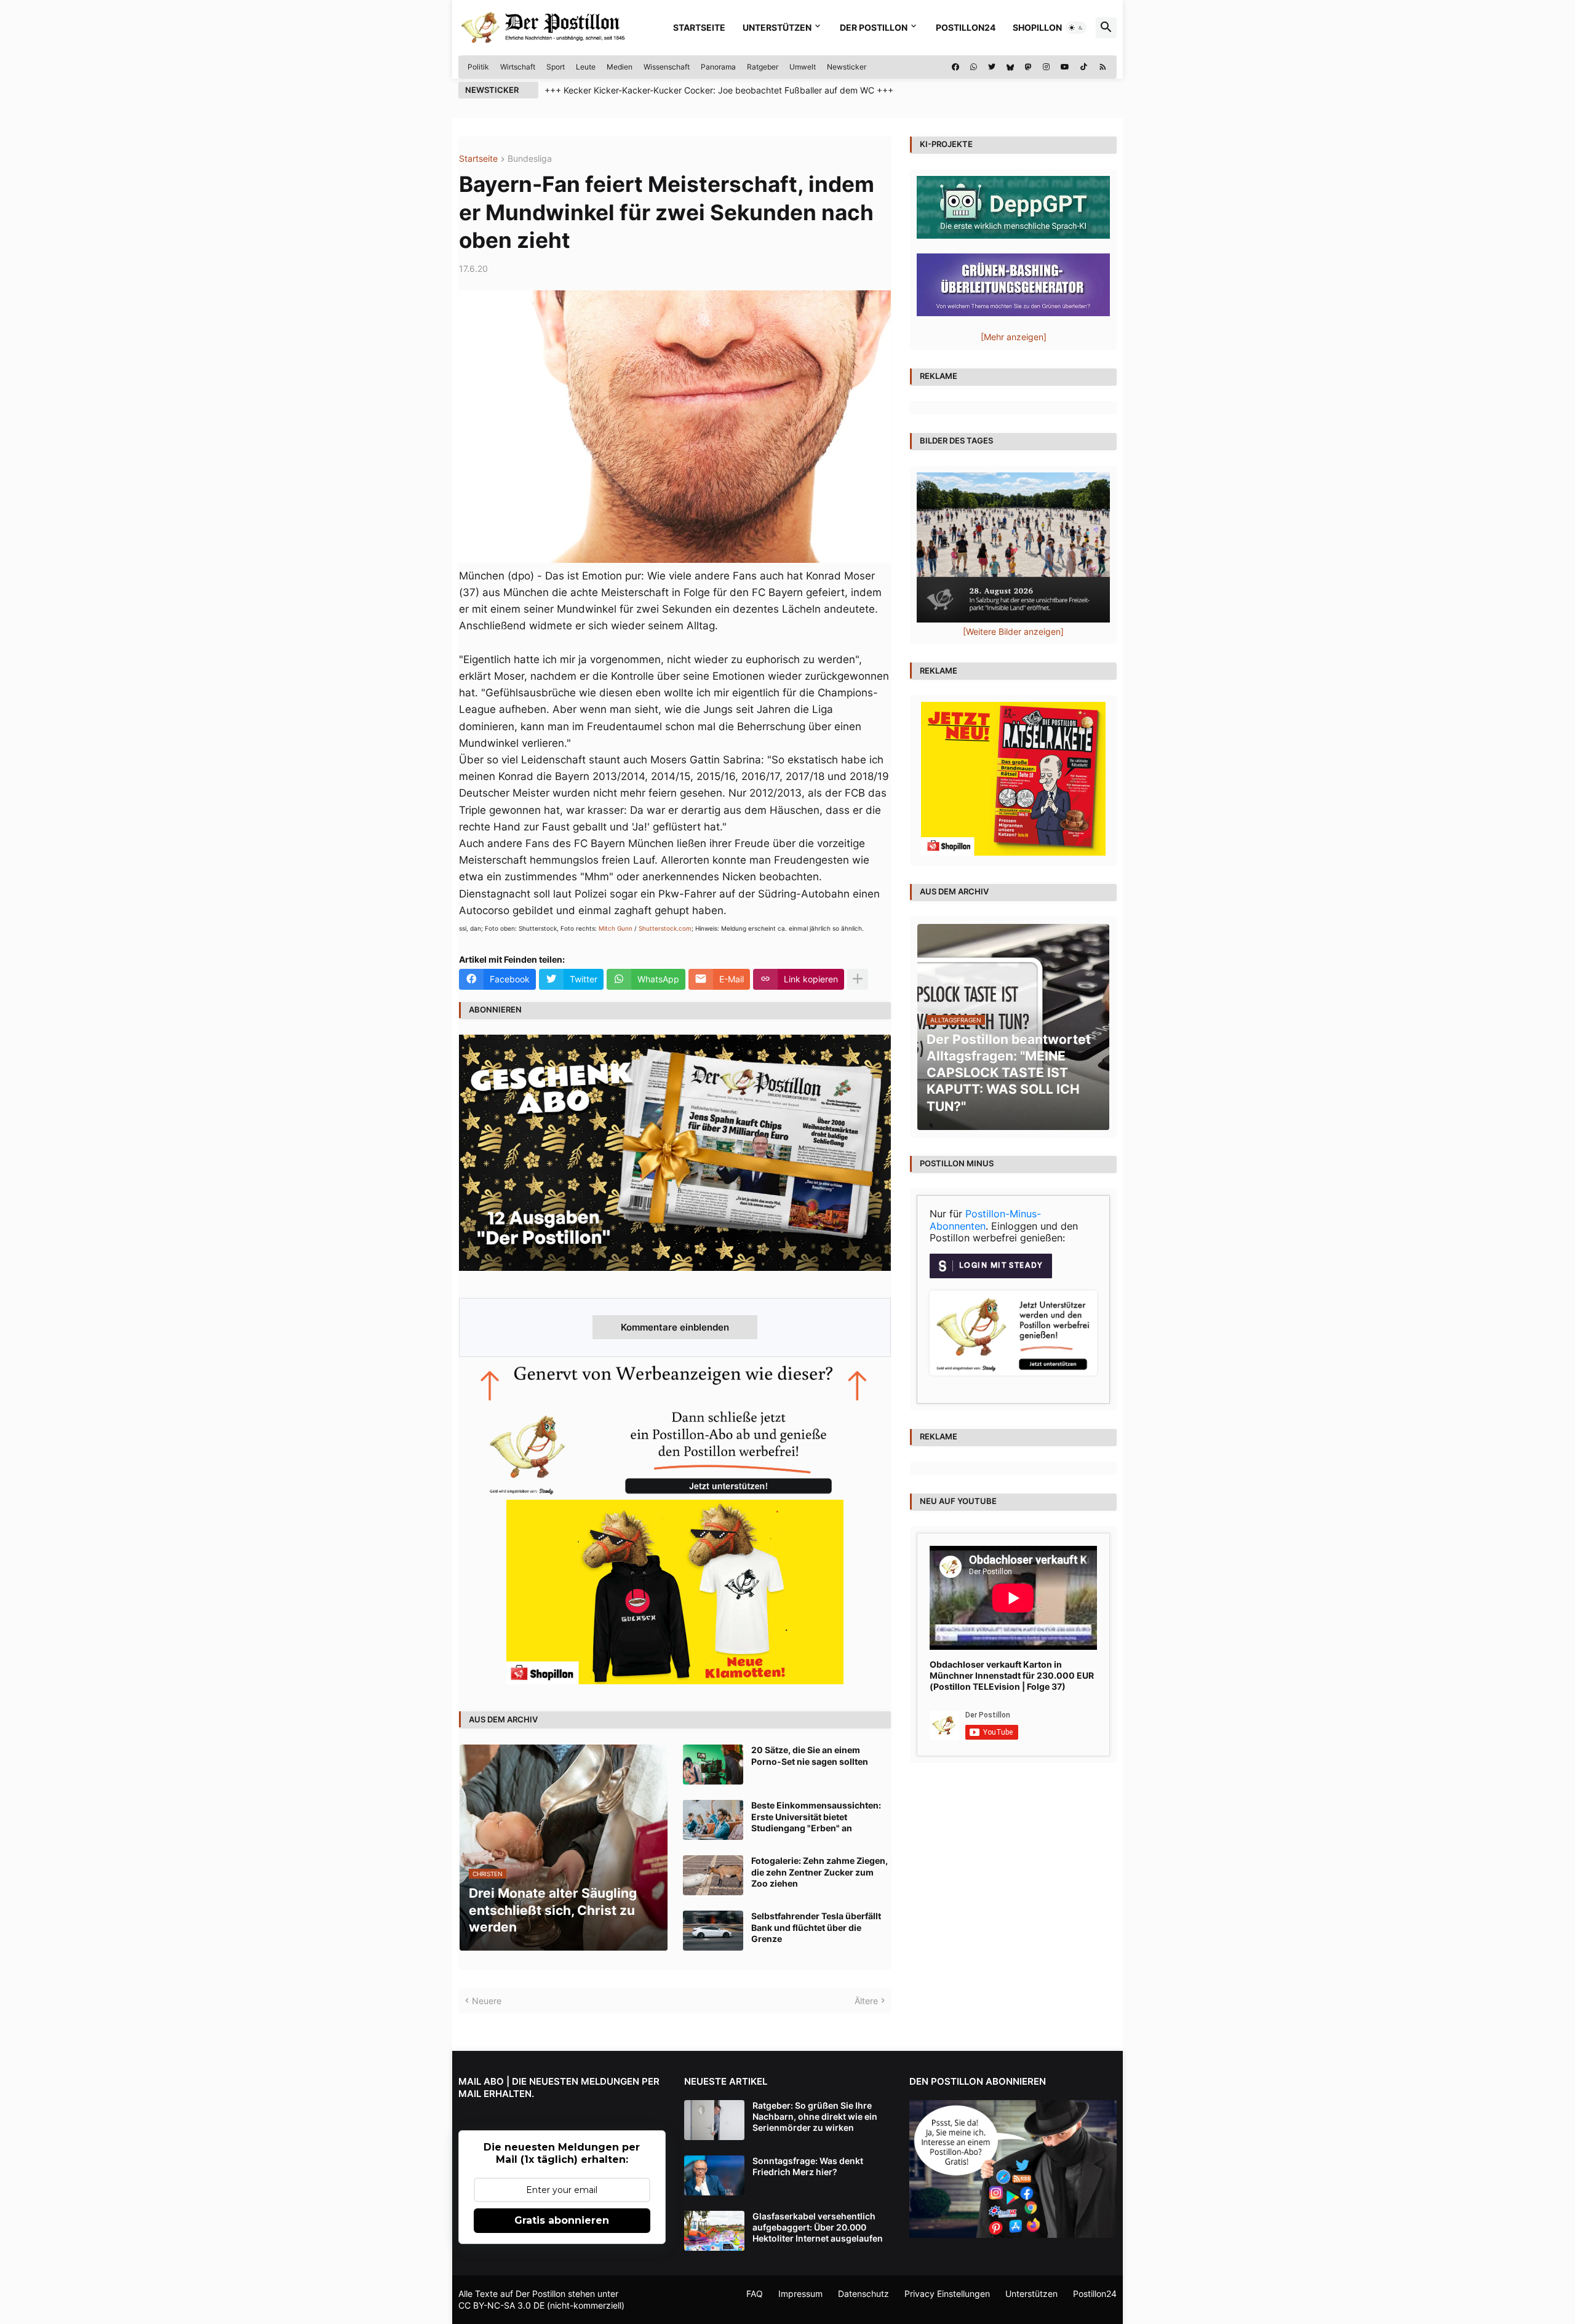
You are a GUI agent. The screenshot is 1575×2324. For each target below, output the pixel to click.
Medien (620, 67)
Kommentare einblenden (675, 1327)
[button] (1076, 28)
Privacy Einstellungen (947, 2294)
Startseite (699, 27)
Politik (478, 67)
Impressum (800, 2294)
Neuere (487, 2001)
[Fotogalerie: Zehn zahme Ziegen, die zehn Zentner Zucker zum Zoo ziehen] (713, 1875)
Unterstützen (777, 27)
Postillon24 (966, 27)
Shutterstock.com (665, 928)
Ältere (866, 2001)
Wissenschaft (667, 67)
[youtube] (1065, 67)
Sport (556, 67)
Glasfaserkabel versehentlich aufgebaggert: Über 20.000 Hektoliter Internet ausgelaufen (818, 2227)
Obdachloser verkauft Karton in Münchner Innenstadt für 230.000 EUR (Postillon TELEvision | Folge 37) (1012, 1675)
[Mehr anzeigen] (858, 979)
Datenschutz (863, 2294)
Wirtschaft (518, 67)
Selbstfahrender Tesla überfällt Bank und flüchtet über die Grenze (816, 1927)
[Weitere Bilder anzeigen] (1013, 631)
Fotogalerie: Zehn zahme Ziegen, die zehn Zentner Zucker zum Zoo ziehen (819, 1872)
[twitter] (992, 67)
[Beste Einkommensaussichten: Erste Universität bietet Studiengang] (713, 1820)
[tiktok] (1084, 67)
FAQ (755, 2294)
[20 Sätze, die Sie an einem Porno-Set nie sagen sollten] (713, 1765)
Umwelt (803, 67)
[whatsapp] (974, 67)
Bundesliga (530, 159)
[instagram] (1046, 67)
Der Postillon (874, 27)
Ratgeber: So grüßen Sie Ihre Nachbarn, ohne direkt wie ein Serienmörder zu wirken (815, 2116)
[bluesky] (1010, 67)
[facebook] (955, 67)
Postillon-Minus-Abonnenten (985, 1220)
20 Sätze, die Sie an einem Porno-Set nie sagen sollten (810, 1755)
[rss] (1103, 67)
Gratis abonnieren (562, 2220)
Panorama (718, 67)
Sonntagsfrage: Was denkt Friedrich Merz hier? (808, 2166)
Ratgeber (763, 67)
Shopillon (1037, 27)
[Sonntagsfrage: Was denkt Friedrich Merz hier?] (714, 2175)
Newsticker (847, 67)
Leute (586, 67)
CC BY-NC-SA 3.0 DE (501, 2305)
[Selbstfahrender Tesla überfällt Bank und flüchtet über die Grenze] (713, 1931)
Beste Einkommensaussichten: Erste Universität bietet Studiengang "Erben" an (816, 1816)
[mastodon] (1028, 67)
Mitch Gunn (616, 928)
